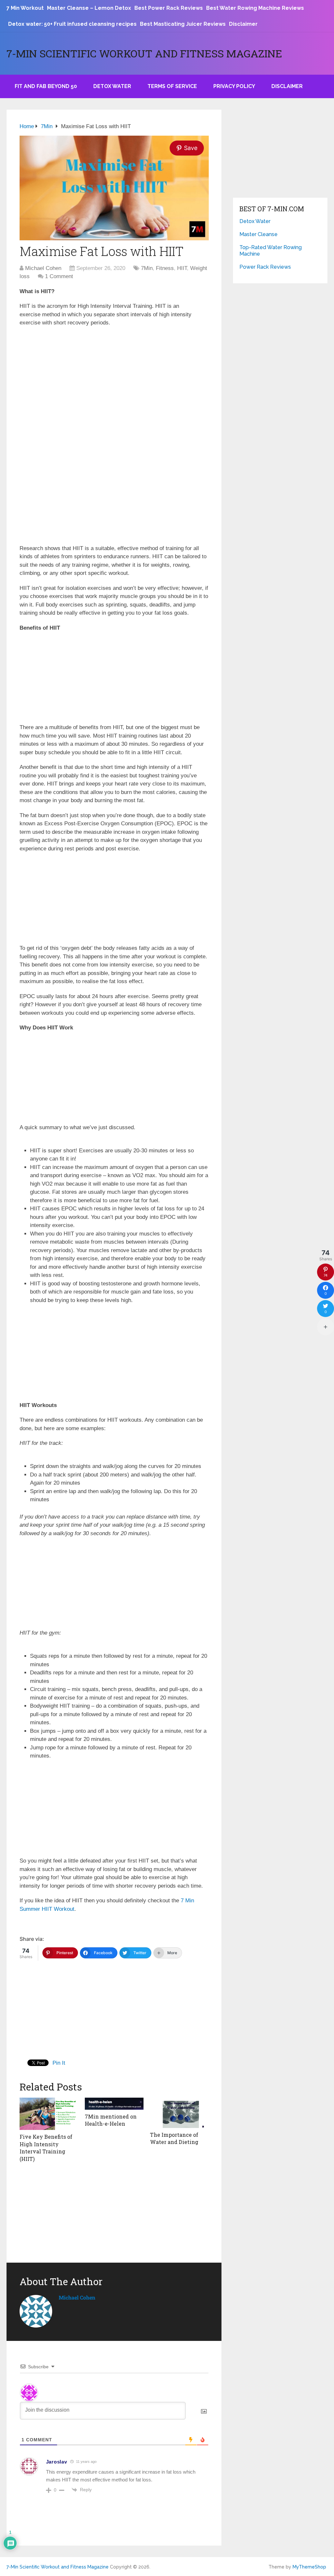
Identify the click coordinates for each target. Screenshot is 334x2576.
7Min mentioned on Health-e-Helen (111, 2120)
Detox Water (112, 86)
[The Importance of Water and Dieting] (179, 2113)
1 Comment (59, 276)
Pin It (59, 2063)
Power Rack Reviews (265, 267)
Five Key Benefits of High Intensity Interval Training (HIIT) (46, 2148)
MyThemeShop (309, 2567)
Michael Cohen (43, 268)
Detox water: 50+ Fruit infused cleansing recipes (72, 24)
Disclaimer (243, 24)
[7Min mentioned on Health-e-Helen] (114, 2104)
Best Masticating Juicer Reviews (183, 24)
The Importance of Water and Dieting (174, 2138)
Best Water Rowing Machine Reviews (255, 8)
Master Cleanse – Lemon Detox (89, 8)
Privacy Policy (234, 86)
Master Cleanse (258, 234)
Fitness (165, 268)
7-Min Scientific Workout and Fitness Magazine (144, 53)
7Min (147, 268)
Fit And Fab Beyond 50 (46, 86)
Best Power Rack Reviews (169, 8)
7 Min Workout (25, 8)
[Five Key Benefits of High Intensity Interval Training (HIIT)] (49, 2114)
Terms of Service (172, 86)
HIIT (182, 268)
